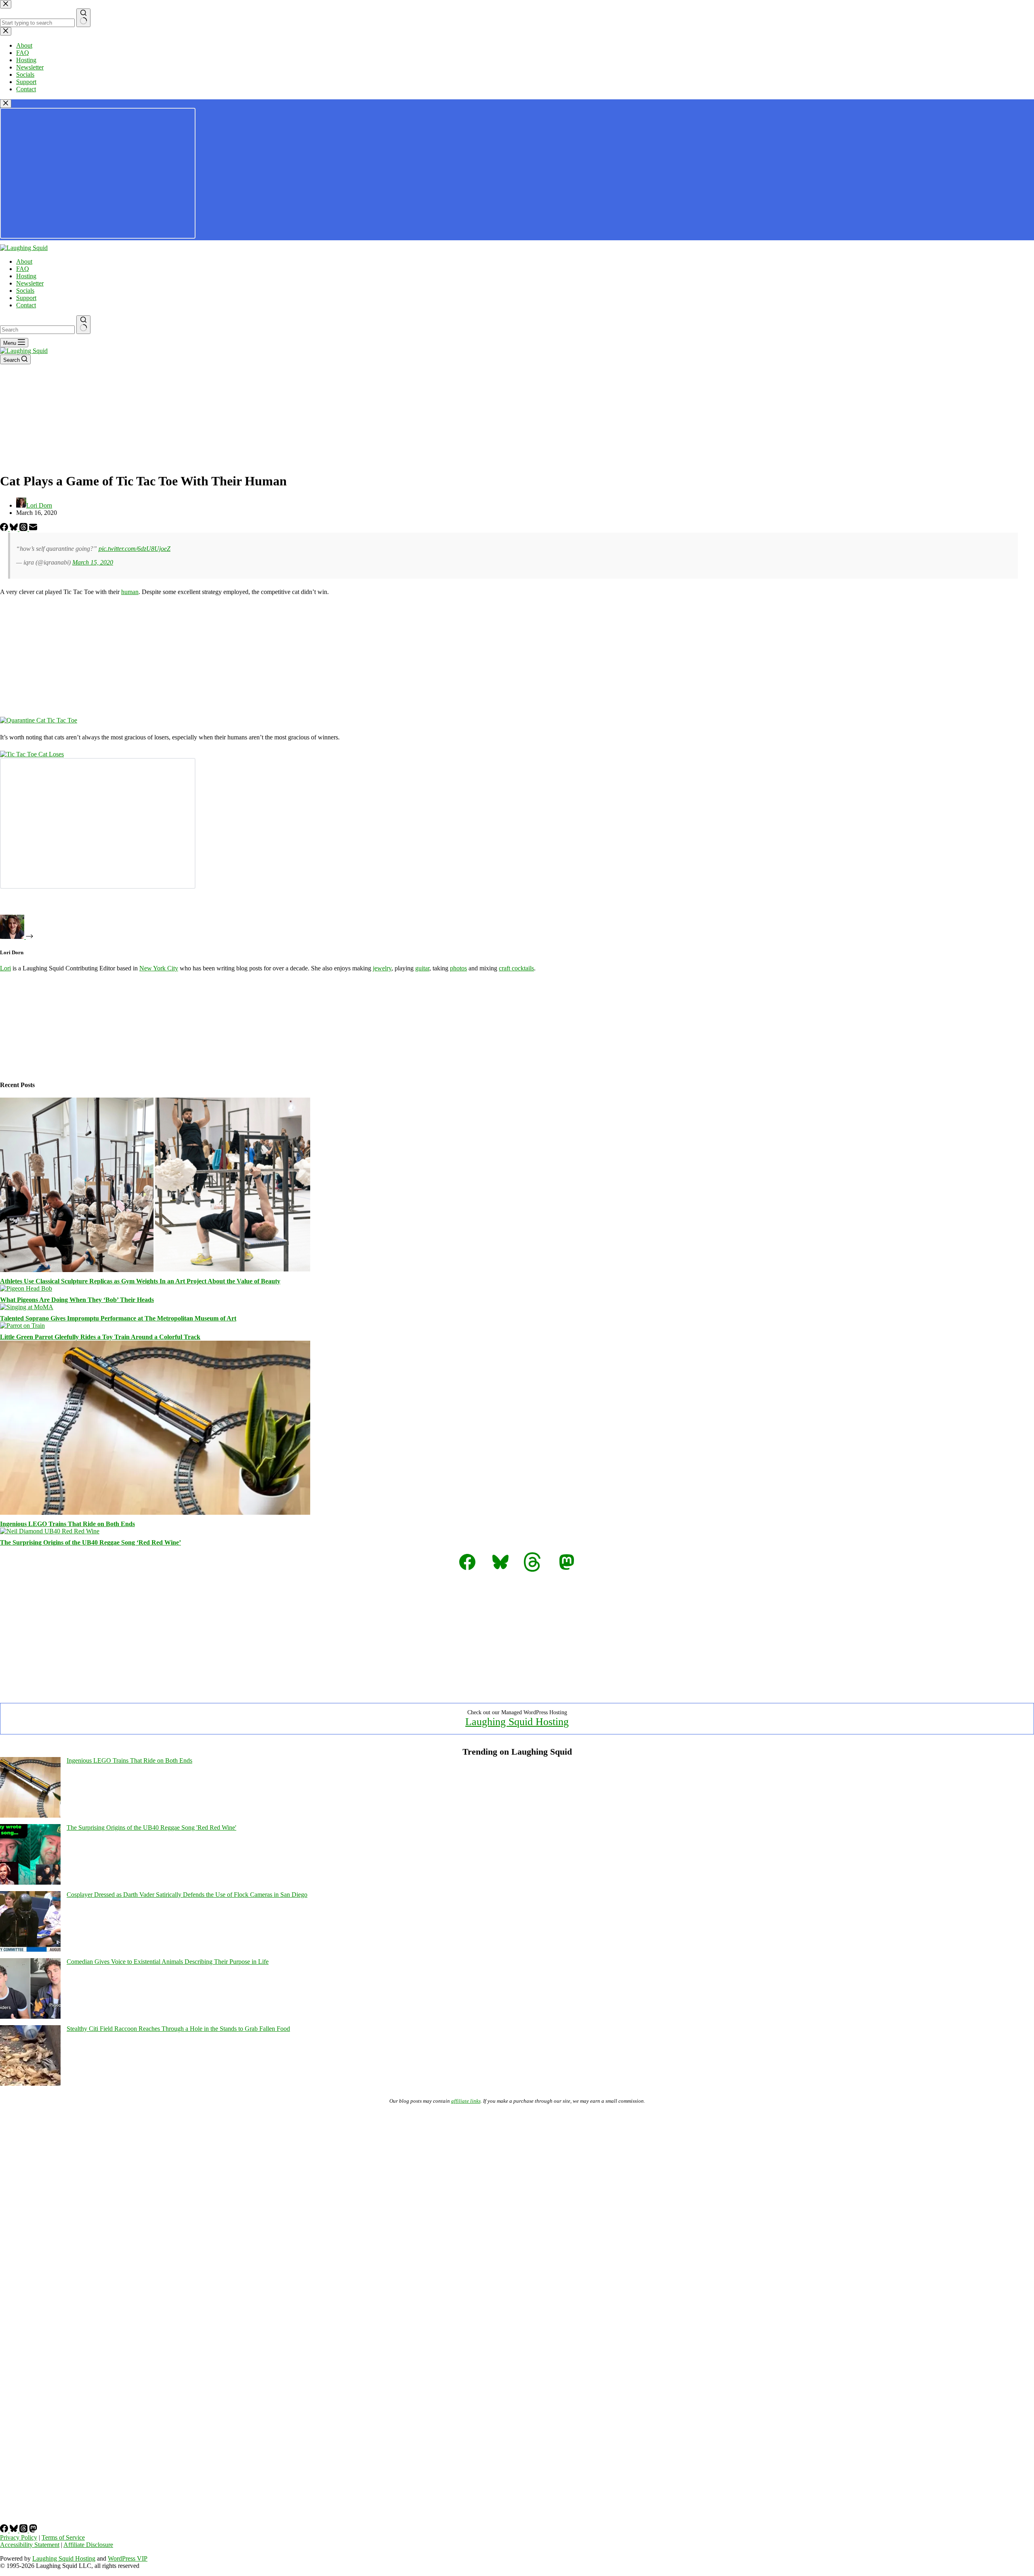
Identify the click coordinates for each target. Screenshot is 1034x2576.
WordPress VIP (128, 2558)
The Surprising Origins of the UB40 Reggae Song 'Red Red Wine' (151, 1828)
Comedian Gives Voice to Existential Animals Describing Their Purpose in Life (168, 1962)
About (24, 261)
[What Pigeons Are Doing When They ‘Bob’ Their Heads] (26, 1288)
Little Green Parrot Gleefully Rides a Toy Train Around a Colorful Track (100, 1337)
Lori (5, 968)
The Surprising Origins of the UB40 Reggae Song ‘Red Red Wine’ (90, 1542)
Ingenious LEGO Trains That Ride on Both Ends (67, 1524)
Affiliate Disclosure (88, 2545)
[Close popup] (6, 104)
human (130, 592)
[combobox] (37, 330)
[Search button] (83, 325)
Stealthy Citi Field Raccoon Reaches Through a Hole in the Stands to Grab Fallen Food (178, 2029)
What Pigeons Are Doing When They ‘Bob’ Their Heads (77, 1300)
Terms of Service (63, 2537)
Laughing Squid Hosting (517, 1722)
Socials (25, 291)
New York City (159, 968)
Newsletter (30, 283)
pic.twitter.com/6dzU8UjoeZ (135, 549)
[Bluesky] (15, 529)
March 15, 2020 (93, 562)
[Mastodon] (33, 2530)
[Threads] (24, 529)
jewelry (382, 968)
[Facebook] (5, 529)
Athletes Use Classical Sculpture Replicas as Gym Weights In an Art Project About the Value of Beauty (140, 1281)
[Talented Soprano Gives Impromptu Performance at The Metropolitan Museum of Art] (27, 1307)
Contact (26, 305)
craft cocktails (516, 968)
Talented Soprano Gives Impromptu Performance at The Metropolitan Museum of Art (118, 1318)
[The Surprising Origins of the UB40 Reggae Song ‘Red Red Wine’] (50, 1531)
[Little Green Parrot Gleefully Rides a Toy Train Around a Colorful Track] (22, 1326)
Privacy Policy (19, 2537)
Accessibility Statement (30, 2545)
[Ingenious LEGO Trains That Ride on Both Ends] (155, 1513)
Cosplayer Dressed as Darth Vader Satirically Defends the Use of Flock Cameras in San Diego (187, 1895)
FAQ (23, 269)
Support (26, 298)
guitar (422, 968)
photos (458, 968)
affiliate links (466, 2101)
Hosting (26, 276)
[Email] (33, 529)
